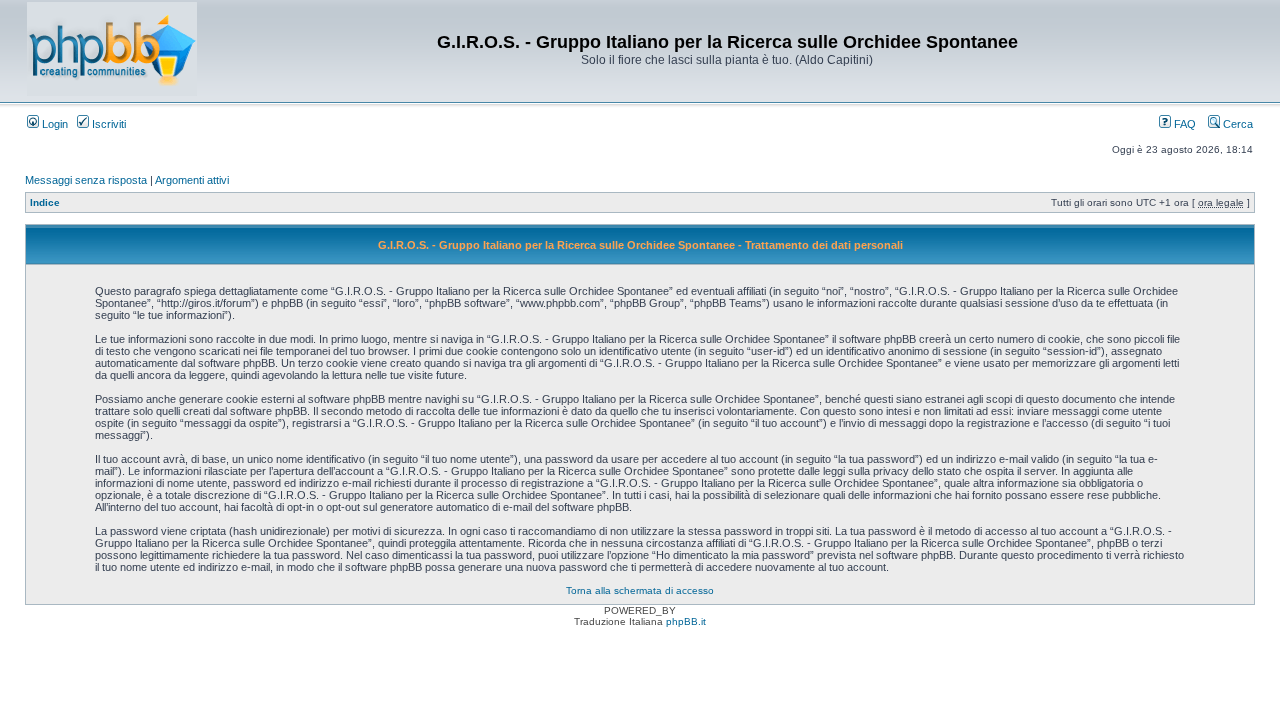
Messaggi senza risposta (86, 180)
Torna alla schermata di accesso (640, 590)
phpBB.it (686, 621)
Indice (45, 202)
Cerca (1236, 124)
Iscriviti (107, 124)
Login (53, 124)
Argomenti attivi (192, 180)
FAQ (1183, 124)
